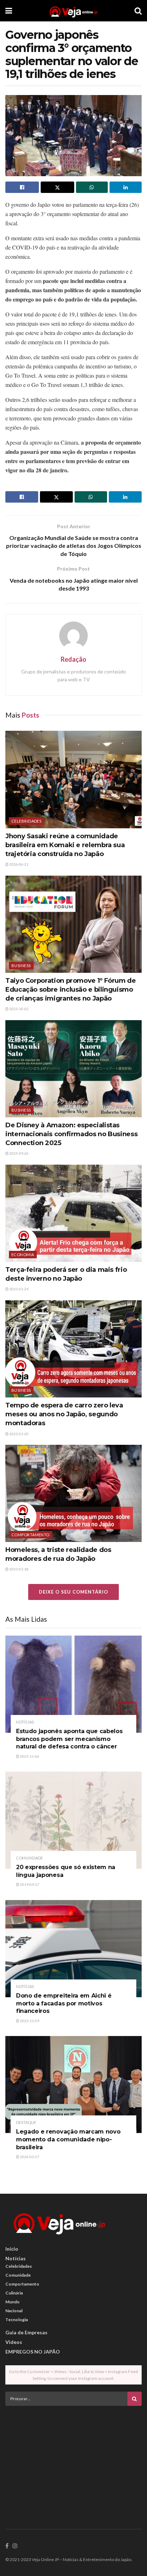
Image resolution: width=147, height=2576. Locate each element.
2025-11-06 (29, 1756)
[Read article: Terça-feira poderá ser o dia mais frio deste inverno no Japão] (73, 1213)
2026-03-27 (29, 2157)
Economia (23, 1255)
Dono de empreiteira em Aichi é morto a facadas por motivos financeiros (64, 2003)
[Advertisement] (73, 2461)
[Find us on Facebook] (7, 2546)
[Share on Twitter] (57, 187)
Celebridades (26, 821)
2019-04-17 (29, 1884)
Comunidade (29, 1858)
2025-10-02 (19, 1009)
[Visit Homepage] (73, 11)
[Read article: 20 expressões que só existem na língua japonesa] (73, 1820)
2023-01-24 (19, 1289)
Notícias (25, 1722)
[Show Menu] (9, 11)
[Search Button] (138, 11)
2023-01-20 (19, 1434)
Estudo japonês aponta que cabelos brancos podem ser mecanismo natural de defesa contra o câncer (69, 1739)
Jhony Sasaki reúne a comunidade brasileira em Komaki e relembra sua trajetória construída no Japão (65, 845)
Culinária (14, 2293)
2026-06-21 (19, 864)
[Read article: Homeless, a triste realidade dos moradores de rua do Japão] (73, 1493)
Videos (14, 2342)
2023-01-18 (19, 1569)
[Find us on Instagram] (15, 2546)
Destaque (26, 2122)
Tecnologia (17, 2320)
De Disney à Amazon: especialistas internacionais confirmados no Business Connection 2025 (71, 1134)
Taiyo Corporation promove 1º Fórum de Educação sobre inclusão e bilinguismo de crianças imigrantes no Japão (71, 990)
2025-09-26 (19, 1153)
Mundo (12, 2302)
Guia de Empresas (26, 2332)
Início (12, 2249)
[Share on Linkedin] (126, 187)
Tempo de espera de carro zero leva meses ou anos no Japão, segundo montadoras (64, 1414)
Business (21, 966)
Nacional (14, 2311)
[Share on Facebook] (22, 187)
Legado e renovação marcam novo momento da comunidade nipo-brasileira (68, 2139)
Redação (73, 659)
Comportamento (31, 1535)
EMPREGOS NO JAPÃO (33, 2352)
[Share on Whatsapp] (92, 187)
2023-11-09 (29, 2021)
